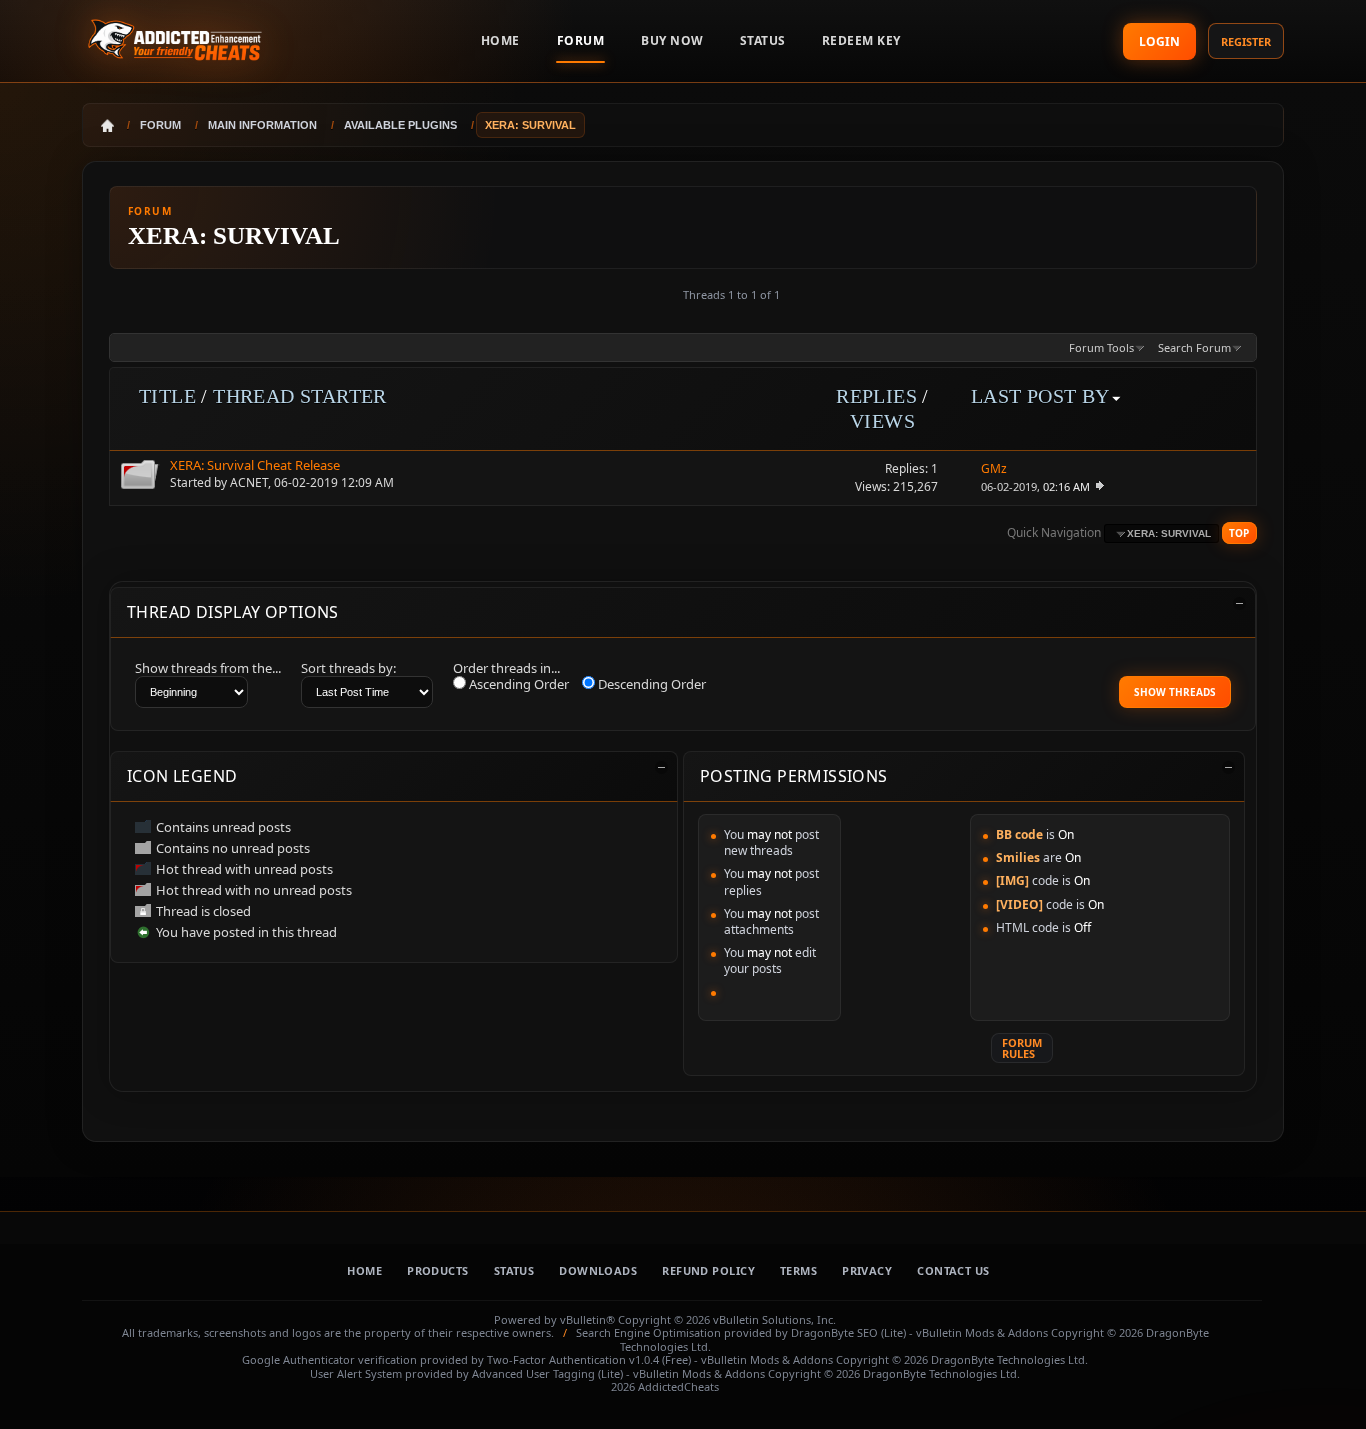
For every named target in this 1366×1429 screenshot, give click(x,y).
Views (882, 421)
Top (1239, 533)
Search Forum (1194, 347)
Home (364, 1270)
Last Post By (1040, 396)
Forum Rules (1022, 1048)
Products (438, 1270)
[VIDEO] (1019, 904)
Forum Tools (1101, 347)
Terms (798, 1270)
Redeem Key (861, 40)
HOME (500, 40)
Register (1246, 41)
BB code (1019, 834)
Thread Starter (300, 396)
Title (167, 396)
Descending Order (650, 684)
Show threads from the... (208, 668)
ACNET (249, 482)
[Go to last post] (1099, 486)
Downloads (598, 1270)
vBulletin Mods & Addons (982, 1332)
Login (1159, 41)
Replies (876, 396)
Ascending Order (517, 684)
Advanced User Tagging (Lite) (547, 1373)
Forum (581, 40)
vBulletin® (587, 1319)
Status (763, 40)
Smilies (1018, 857)
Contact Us (953, 1270)
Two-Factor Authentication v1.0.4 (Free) (589, 1359)
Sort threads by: (348, 668)
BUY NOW (672, 40)
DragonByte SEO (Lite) (848, 1332)
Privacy (867, 1270)
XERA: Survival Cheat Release (255, 465)
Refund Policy (708, 1270)
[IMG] (1012, 880)
